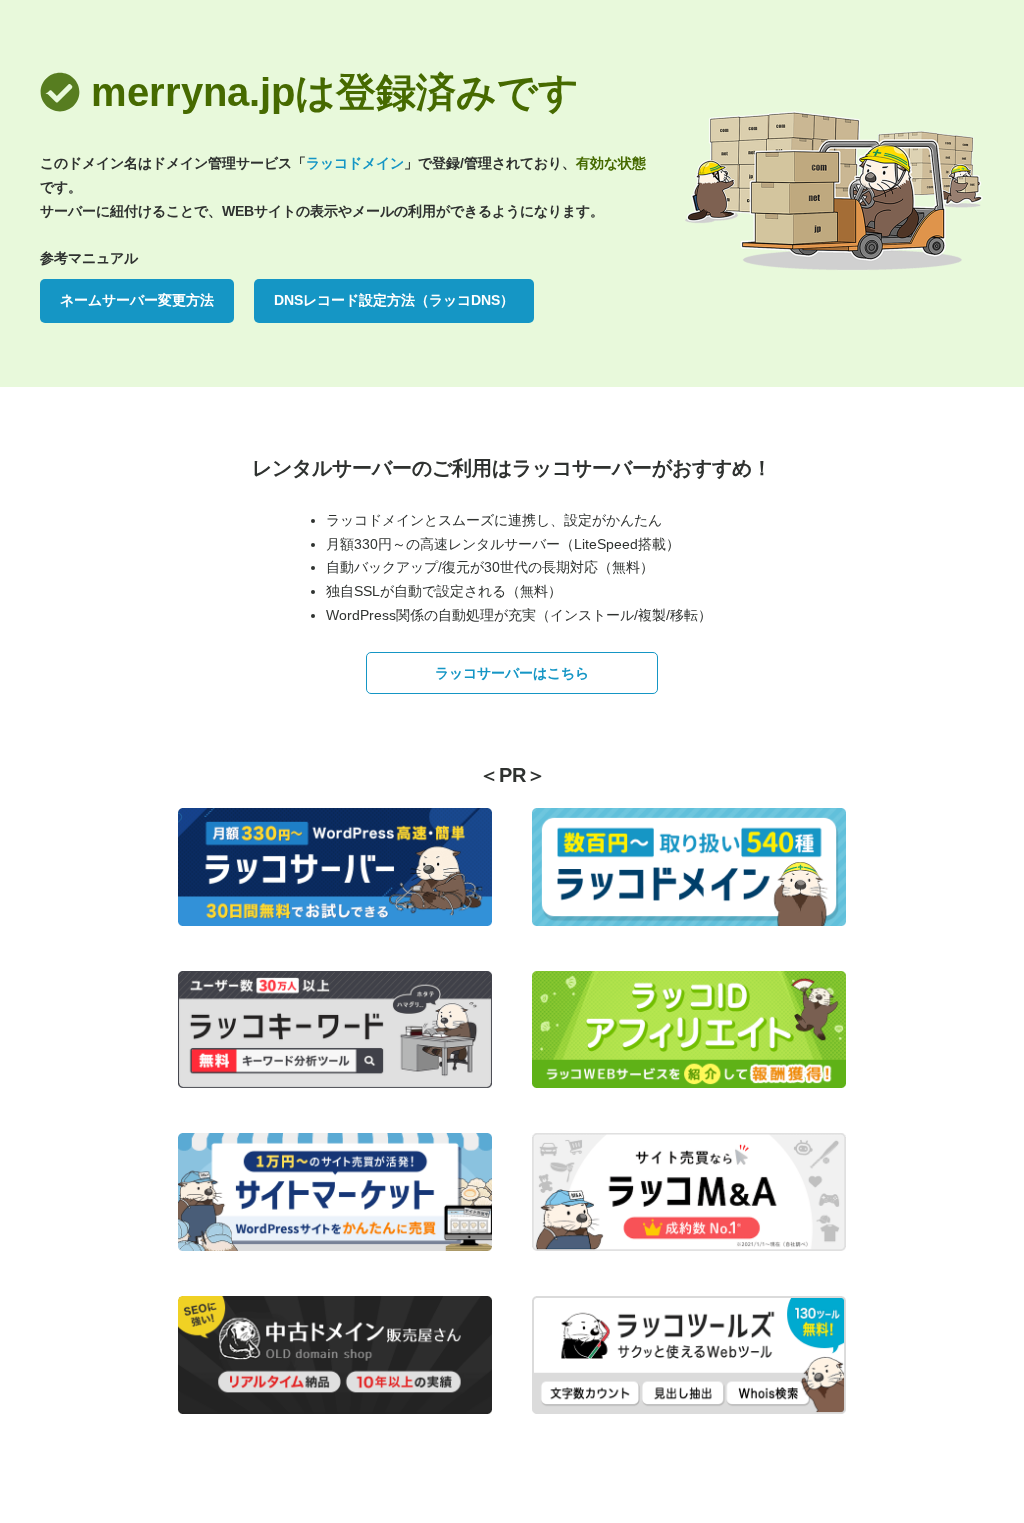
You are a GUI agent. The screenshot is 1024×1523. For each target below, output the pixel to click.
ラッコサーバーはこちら (512, 673)
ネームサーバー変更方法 (137, 300)
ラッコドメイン (355, 163)
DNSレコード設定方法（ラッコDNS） (394, 300)
